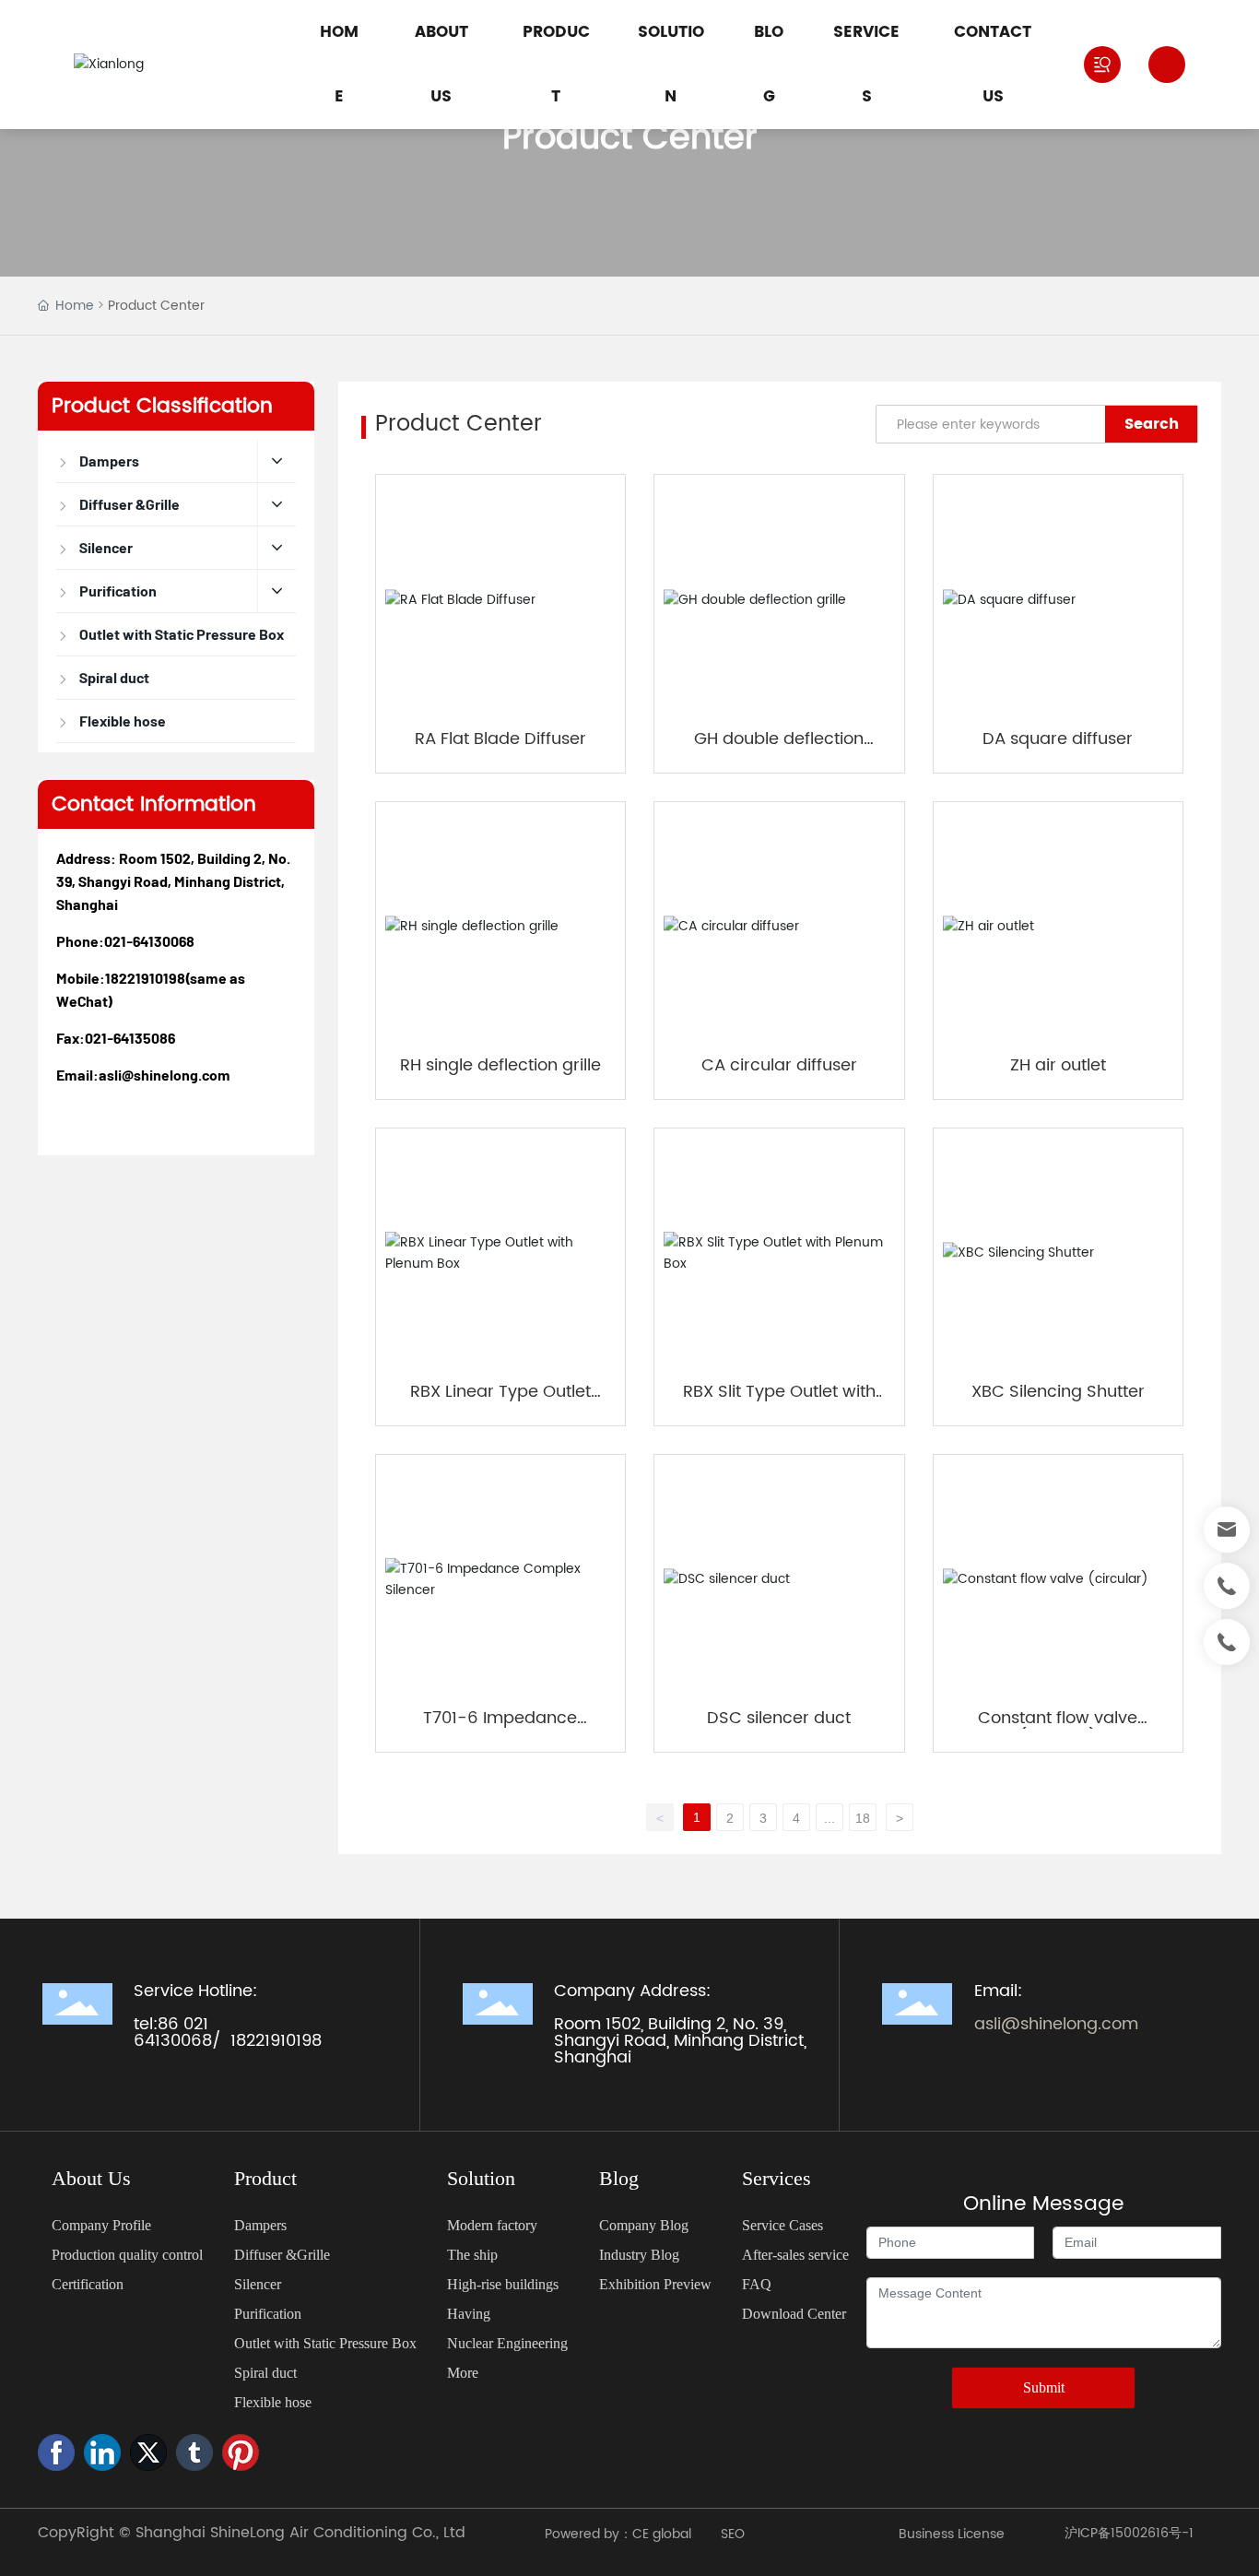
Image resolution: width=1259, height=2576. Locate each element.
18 (863, 1818)
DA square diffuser (1058, 739)
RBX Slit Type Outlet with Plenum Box (779, 1402)
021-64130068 (149, 941)
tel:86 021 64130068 (173, 2032)
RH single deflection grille (500, 1065)
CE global (664, 2534)
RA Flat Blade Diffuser (500, 739)
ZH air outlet (1058, 1065)
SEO (733, 2534)
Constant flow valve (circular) (1058, 1728)
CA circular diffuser (779, 1065)
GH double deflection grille (779, 749)
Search (1152, 424)
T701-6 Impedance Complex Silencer (500, 1728)
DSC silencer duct (779, 1718)
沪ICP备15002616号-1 (1129, 2533)
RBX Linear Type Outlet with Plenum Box (500, 1402)
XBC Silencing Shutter (1058, 1392)
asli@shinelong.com (165, 1075)
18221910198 (145, 978)
